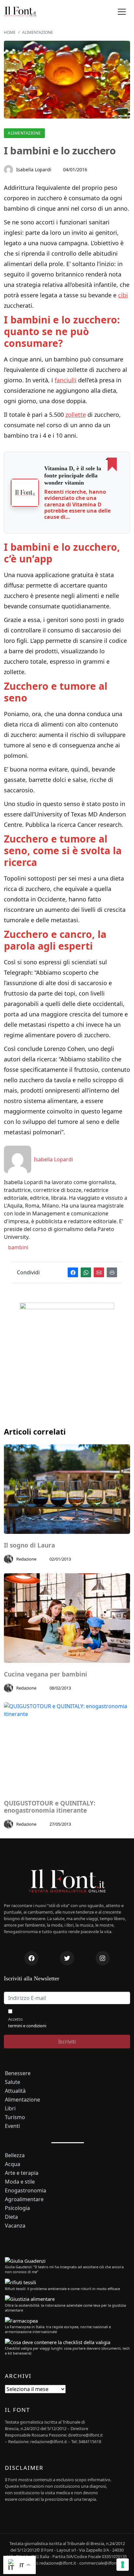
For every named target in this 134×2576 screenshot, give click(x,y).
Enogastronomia (26, 2191)
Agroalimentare (24, 2199)
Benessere (18, 2073)
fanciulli (66, 380)
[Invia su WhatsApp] (86, 1273)
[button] (122, 12)
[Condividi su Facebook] (73, 1273)
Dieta (11, 2217)
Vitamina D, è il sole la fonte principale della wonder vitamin (73, 475)
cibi (123, 295)
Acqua (13, 2164)
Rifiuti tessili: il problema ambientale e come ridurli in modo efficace (62, 2289)
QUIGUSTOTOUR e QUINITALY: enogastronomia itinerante (50, 1807)
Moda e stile (20, 2182)
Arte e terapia (22, 2173)
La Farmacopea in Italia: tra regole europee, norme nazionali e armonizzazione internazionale (58, 2329)
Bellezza (15, 2155)
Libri (10, 2109)
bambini (18, 1247)
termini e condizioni (27, 2026)
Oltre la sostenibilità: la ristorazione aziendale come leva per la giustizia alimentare (65, 2308)
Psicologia (17, 2208)
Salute (13, 2082)
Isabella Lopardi (34, 170)
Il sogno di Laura (29, 1545)
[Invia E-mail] (99, 1273)
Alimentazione (24, 133)
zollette (76, 415)
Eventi (12, 2126)
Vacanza (15, 2226)
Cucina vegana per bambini (46, 1674)
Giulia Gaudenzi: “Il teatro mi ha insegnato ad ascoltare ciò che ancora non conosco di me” (64, 2269)
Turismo (15, 2117)
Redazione (26, 1559)
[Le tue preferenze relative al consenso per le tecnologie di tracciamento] (123, 2565)
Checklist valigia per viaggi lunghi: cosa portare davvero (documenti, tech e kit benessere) (67, 2351)
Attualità (15, 2091)
